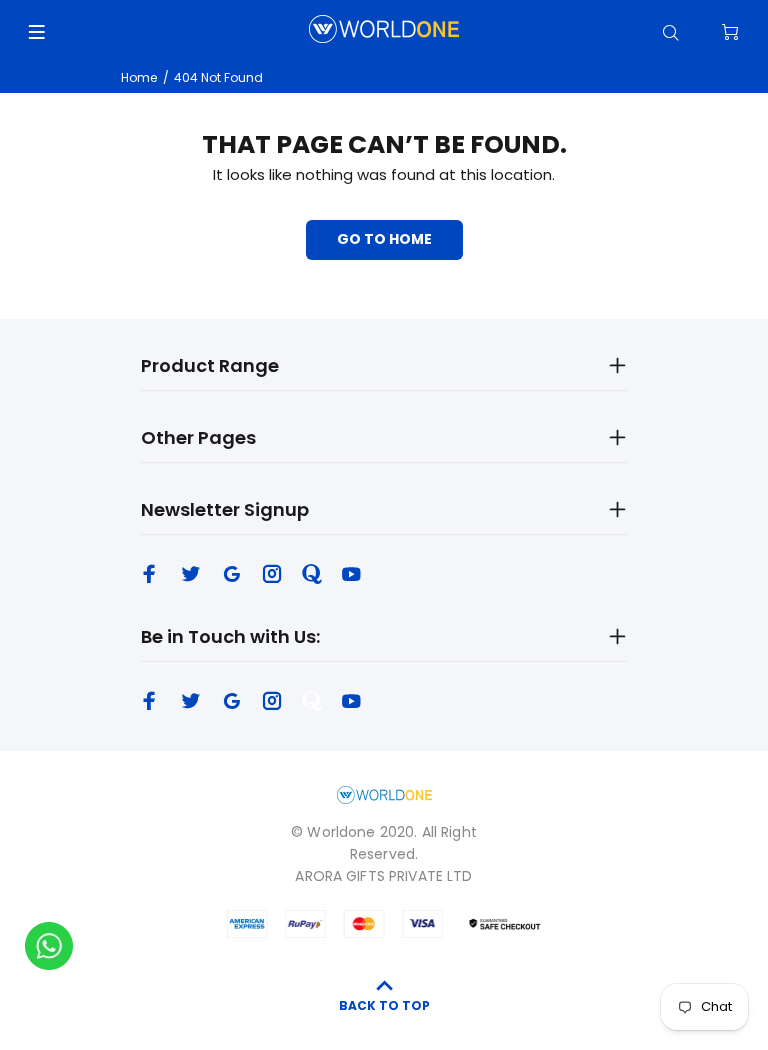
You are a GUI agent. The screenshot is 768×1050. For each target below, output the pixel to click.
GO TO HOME (384, 239)
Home (139, 77)
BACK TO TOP (384, 1005)
